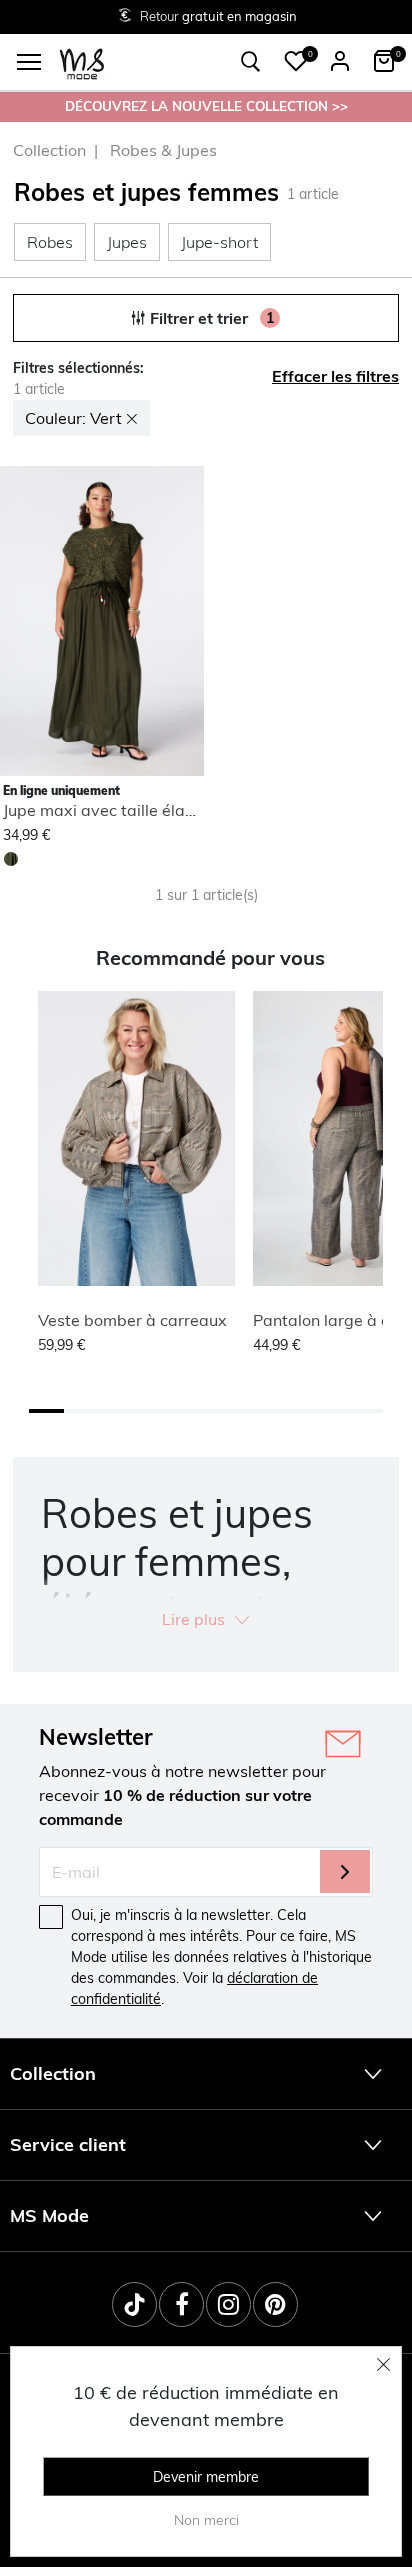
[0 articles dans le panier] (384, 61)
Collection (49, 150)
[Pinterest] (275, 2304)
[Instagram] (228, 2304)
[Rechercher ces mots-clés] (251, 62)
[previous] (16, 624)
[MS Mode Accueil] (82, 62)
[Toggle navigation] (29, 62)
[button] (296, 61)
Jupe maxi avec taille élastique (117, 810)
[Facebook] (181, 2304)
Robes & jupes (163, 150)
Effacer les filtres (335, 376)
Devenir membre (206, 2477)
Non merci (206, 2520)
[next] (185, 624)
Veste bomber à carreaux (132, 1320)
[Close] (384, 2364)
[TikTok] (134, 2304)
